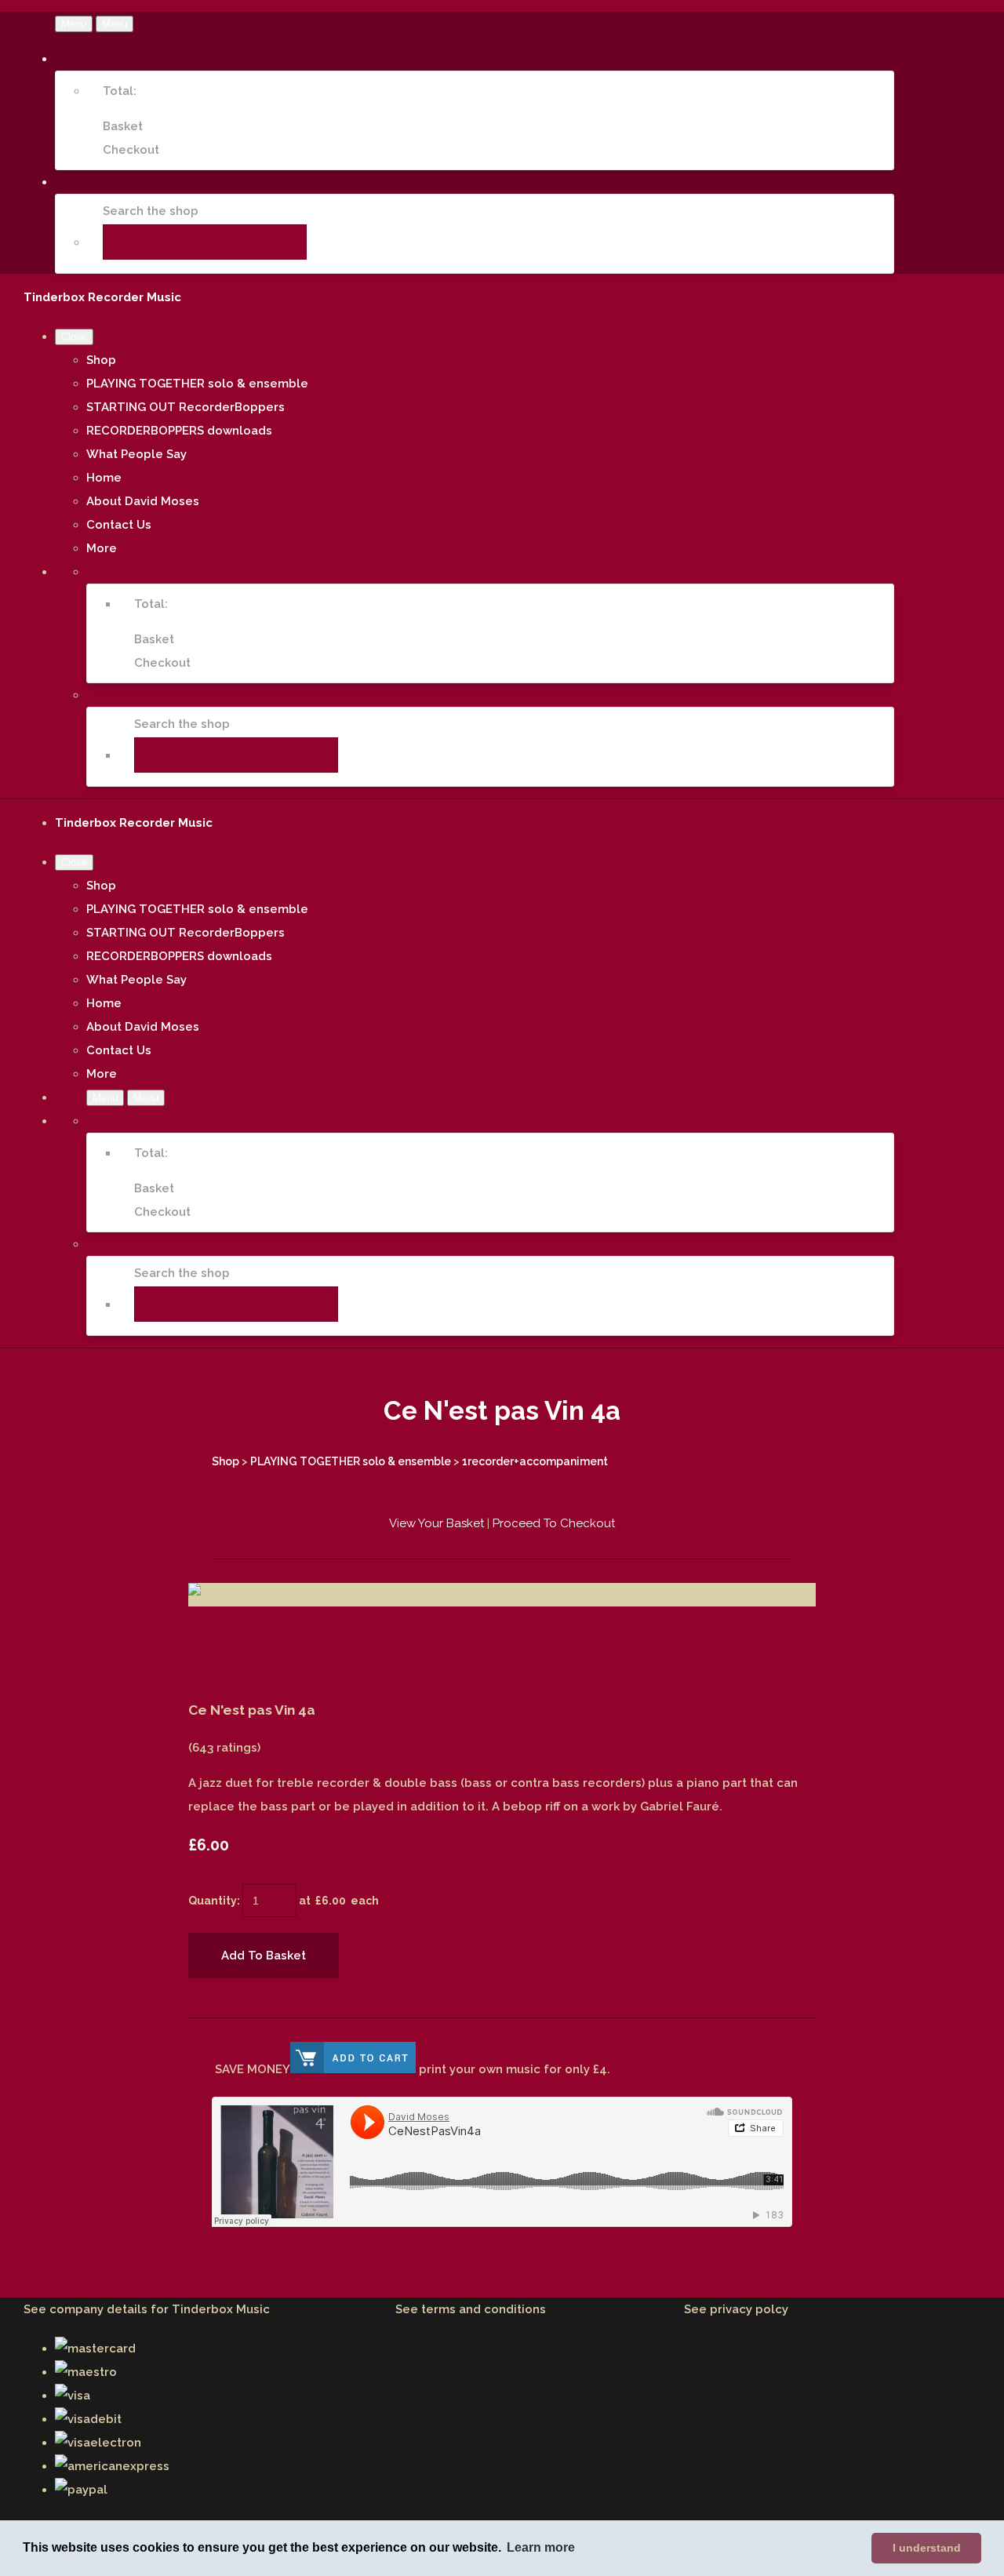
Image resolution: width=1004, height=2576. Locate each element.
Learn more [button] (541, 2547)
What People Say (136, 454)
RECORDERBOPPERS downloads (179, 431)
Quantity (213, 1901)
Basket (123, 126)
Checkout (131, 150)
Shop (101, 360)
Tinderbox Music (221, 2309)
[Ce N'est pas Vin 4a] (212, 1642)
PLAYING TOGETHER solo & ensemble (197, 384)
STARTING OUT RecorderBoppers (186, 407)
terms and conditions (484, 2309)
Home (104, 478)
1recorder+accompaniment (535, 1461)
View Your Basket (437, 1523)
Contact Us (119, 525)
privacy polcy (749, 2309)
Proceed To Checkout (554, 1523)
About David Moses (143, 501)
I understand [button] (927, 2548)
